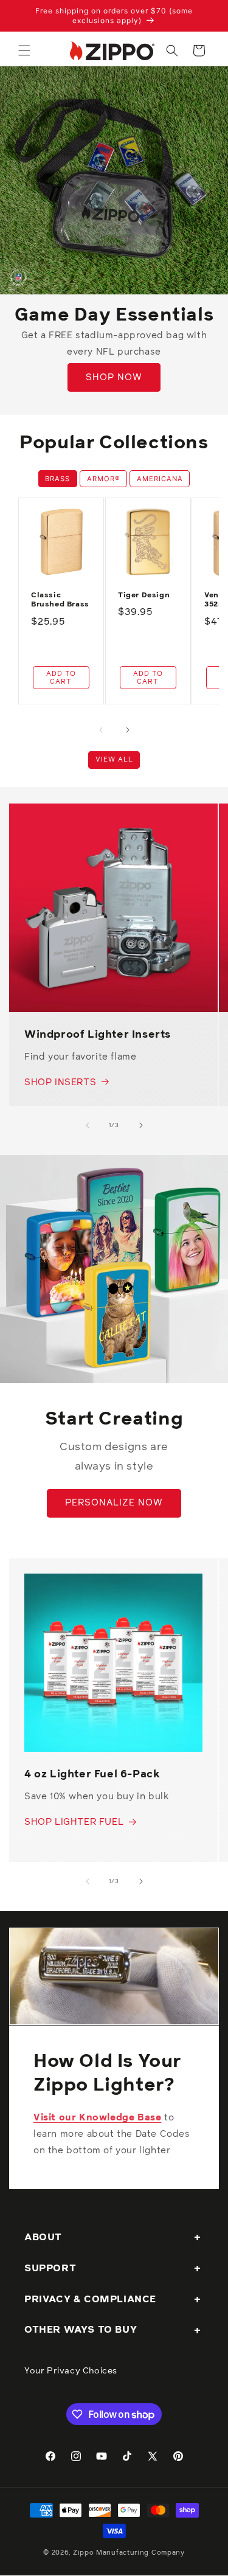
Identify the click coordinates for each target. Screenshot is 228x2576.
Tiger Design (144, 595)
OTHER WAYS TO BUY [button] (81, 2330)
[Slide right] (128, 730)
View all (114, 759)
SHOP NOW (114, 377)
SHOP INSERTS (60, 1082)
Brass (57, 479)
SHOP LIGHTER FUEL (74, 1822)
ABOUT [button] (43, 2237)
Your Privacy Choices (71, 2371)
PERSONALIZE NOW (114, 1503)
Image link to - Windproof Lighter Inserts (106, 812)
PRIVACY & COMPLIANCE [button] (90, 2299)
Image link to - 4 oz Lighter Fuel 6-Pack (106, 1590)
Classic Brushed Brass (60, 600)
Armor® (104, 479)
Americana (160, 479)
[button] (24, 50)
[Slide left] (101, 730)
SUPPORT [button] (50, 2268)
